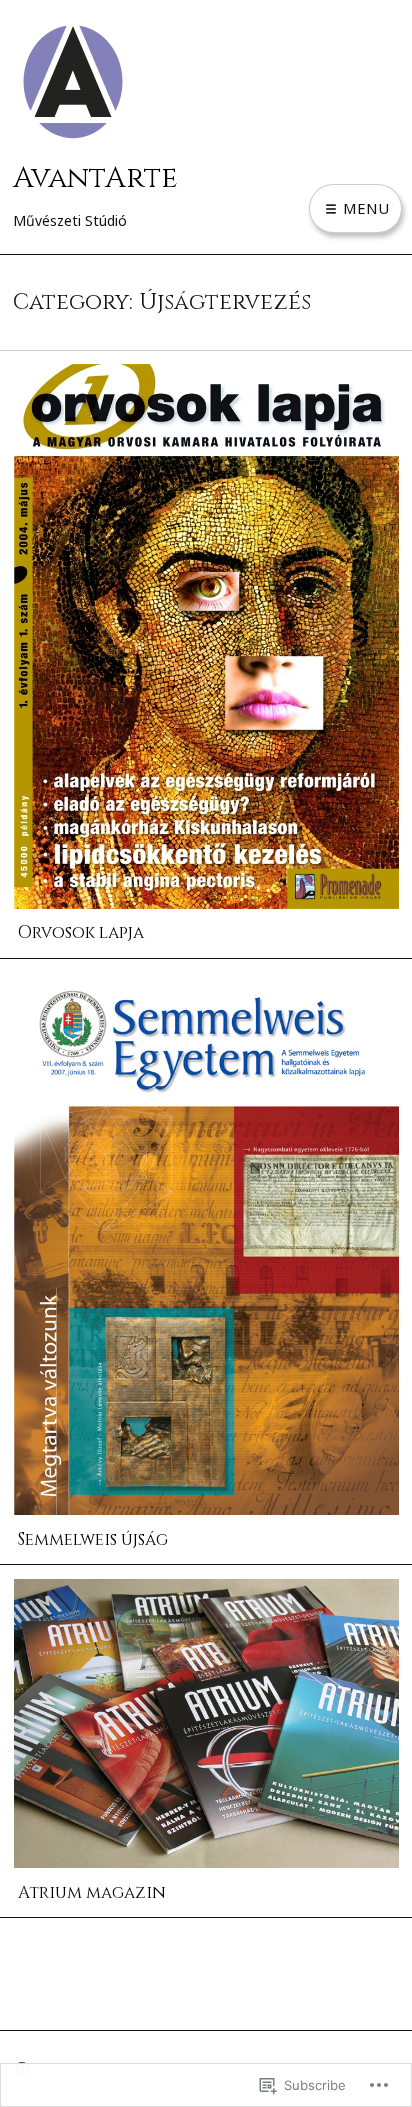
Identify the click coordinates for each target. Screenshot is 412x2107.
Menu (364, 208)
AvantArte (95, 178)
